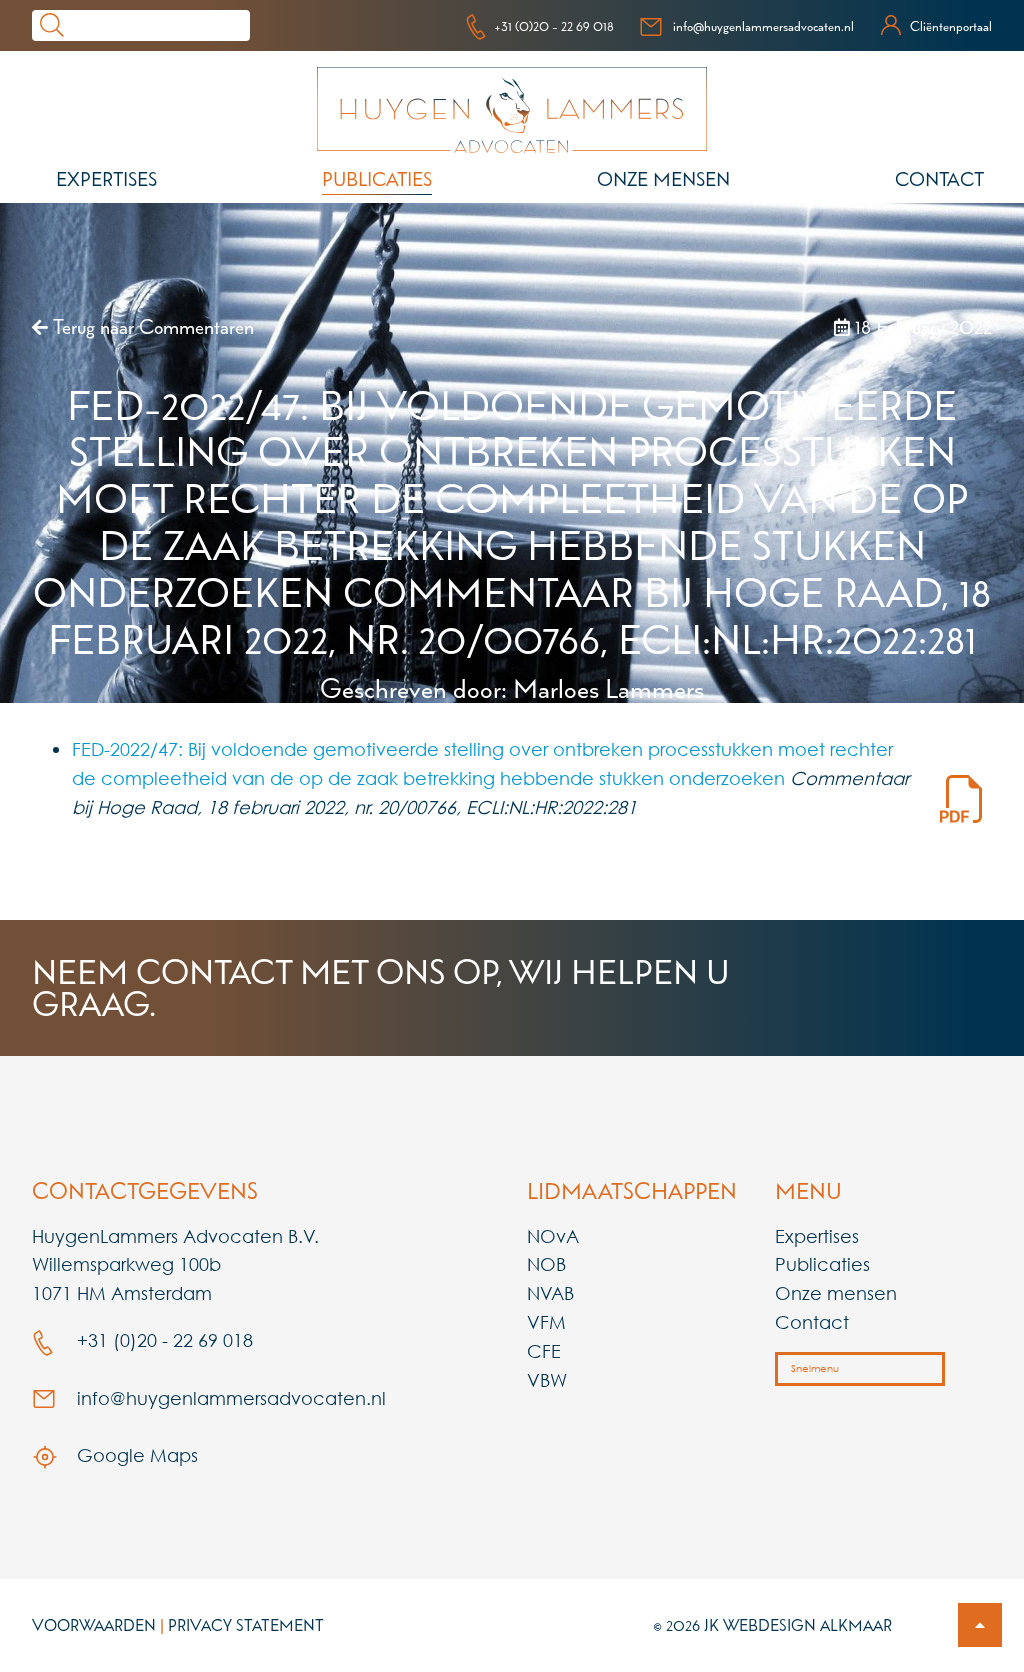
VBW (547, 1380)
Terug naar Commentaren (151, 326)
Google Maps (135, 1455)
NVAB (550, 1293)
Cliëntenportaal (951, 26)
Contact (939, 179)
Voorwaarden (94, 1625)
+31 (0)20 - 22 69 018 (554, 26)
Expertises (106, 179)
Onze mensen (663, 179)
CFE (544, 1351)
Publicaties (377, 179)
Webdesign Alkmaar (807, 1625)
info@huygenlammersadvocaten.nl (763, 26)
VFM (546, 1322)
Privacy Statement (246, 1625)
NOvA (553, 1236)
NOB (546, 1264)
